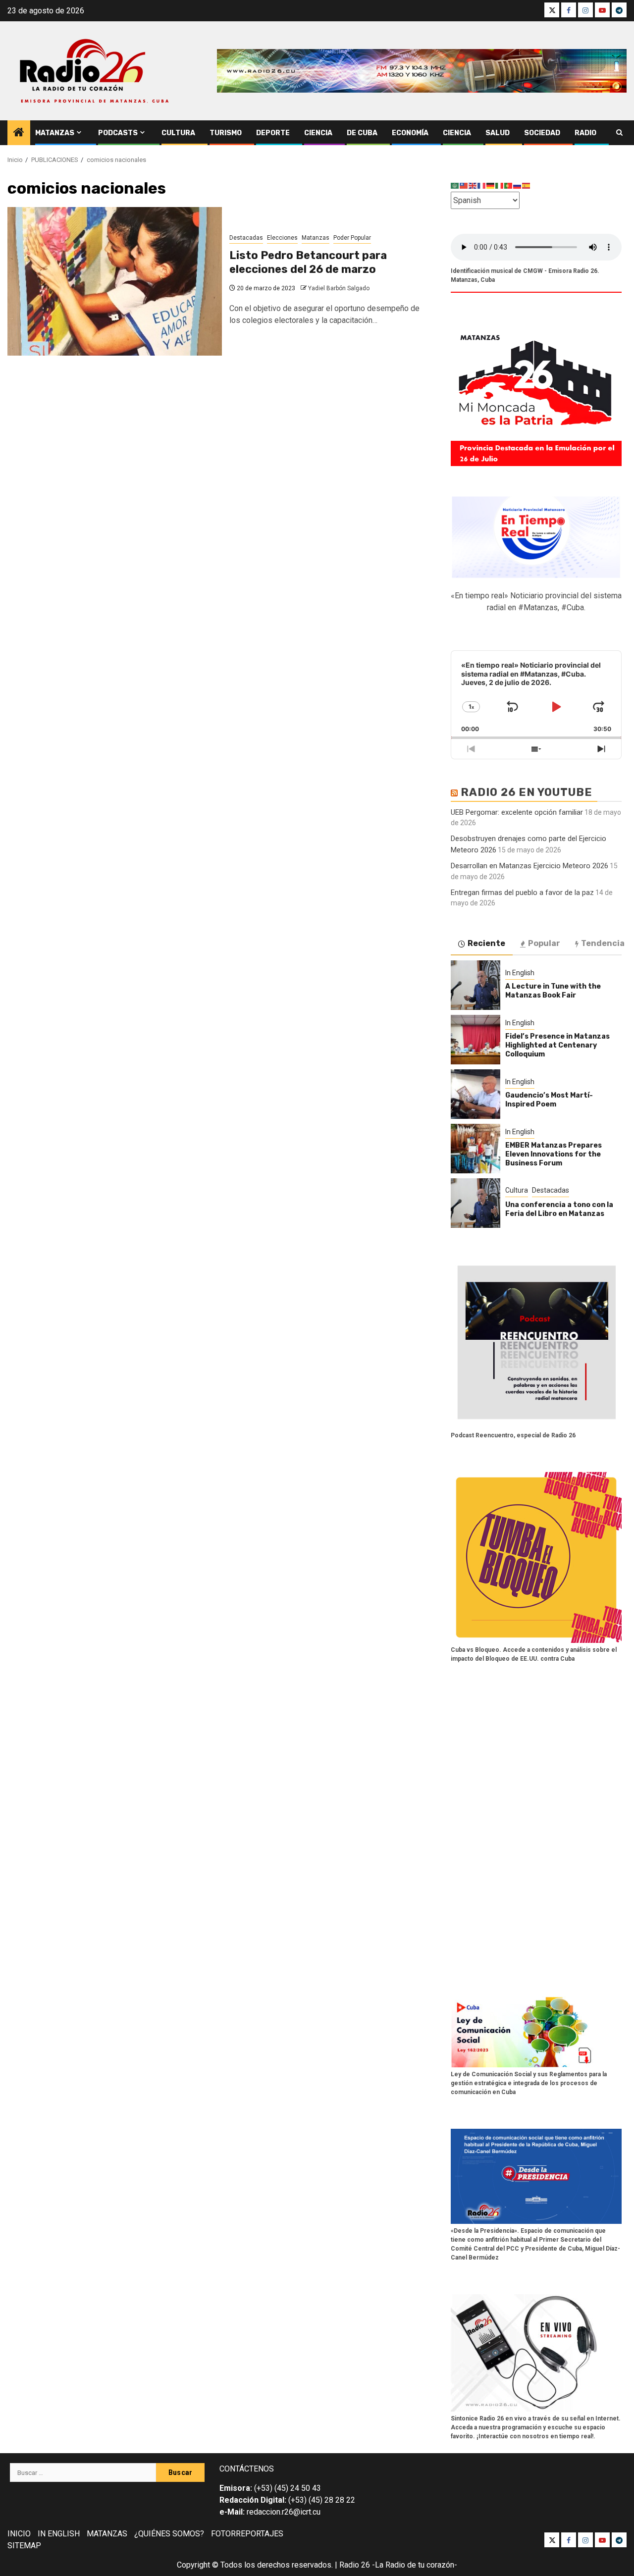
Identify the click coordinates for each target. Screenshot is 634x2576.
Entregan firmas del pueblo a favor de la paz (522, 893)
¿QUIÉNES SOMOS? (169, 2534)
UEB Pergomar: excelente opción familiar (517, 812)
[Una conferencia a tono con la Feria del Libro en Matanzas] (475, 1203)
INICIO (19, 2534)
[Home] (19, 133)
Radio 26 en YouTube (527, 792)
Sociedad (542, 133)
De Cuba (362, 133)
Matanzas (55, 133)
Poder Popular (352, 238)
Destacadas (246, 238)
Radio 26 (355, 2565)
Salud (498, 133)
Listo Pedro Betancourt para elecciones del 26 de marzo (308, 263)
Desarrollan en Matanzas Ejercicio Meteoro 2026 (529, 866)
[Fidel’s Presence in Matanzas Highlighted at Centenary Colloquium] (475, 1040)
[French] (482, 185)
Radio (585, 133)
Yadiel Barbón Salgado (339, 288)
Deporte (273, 133)
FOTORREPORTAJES (247, 2534)
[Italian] (500, 185)
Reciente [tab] (486, 943)
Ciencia (318, 133)
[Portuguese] (509, 185)
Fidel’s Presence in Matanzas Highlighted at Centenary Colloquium (557, 1045)
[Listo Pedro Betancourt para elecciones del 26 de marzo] (115, 281)
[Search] (619, 133)
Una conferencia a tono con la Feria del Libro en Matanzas (559, 1209)
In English (520, 973)
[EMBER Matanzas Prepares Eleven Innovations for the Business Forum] (475, 1149)
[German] (491, 185)
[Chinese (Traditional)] (464, 185)
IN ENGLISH (59, 2534)
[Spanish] (527, 185)
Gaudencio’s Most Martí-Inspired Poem (549, 1100)
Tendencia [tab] (603, 943)
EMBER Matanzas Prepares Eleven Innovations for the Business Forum (554, 1154)
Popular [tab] (544, 943)
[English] (473, 185)
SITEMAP (24, 2546)
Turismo (226, 133)
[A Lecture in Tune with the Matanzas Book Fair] (475, 985)
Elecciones (282, 238)
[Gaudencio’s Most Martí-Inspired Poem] (475, 1094)
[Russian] (518, 185)
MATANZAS (107, 2534)
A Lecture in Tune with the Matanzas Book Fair (553, 991)
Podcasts (118, 133)
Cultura (178, 133)
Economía (410, 133)
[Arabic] (455, 185)
